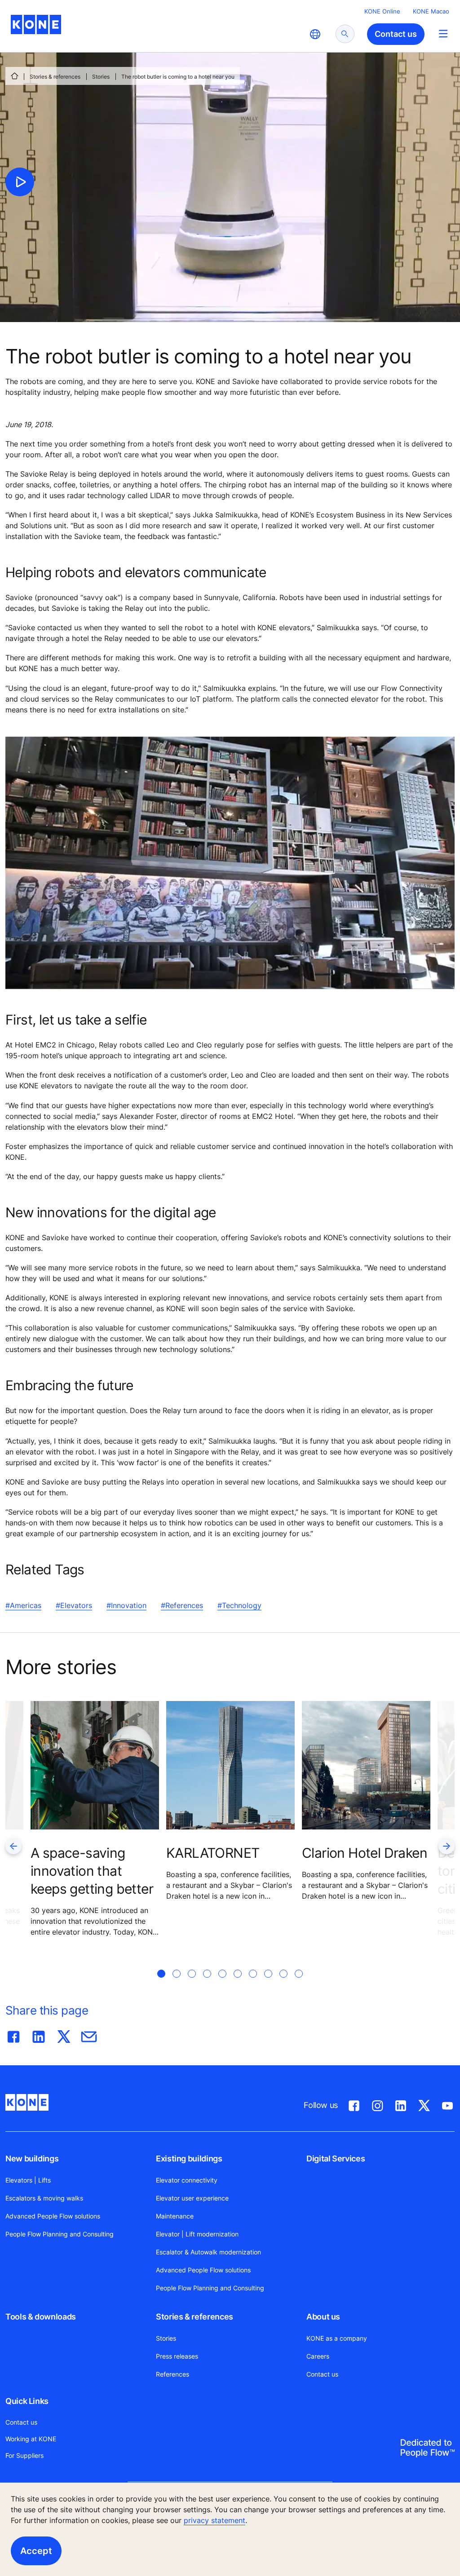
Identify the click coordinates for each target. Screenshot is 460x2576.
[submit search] (345, 34)
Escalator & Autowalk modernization (208, 2252)
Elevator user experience (192, 2198)
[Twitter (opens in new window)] (424, 2104)
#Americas (23, 1605)
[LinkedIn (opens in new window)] (401, 2104)
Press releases (177, 2356)
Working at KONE (31, 2439)
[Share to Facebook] (13, 2035)
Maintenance (175, 2216)
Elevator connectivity (187, 2180)
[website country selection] (315, 34)
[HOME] (14, 76)
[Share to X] (64, 2035)
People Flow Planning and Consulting (60, 2234)
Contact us (322, 2374)
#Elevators (74, 1605)
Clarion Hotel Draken (365, 1853)
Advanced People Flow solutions (53, 2216)
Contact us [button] (396, 34)
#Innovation (126, 1605)
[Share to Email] (89, 2035)
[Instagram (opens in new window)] (377, 2104)
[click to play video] (20, 182)
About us (323, 2317)
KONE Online (382, 11)
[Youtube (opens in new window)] (447, 2104)
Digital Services (336, 2158)
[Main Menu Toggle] (443, 33)
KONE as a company (337, 2338)
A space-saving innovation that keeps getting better (92, 1871)
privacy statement (215, 2520)
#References (182, 1605)
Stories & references (55, 77)
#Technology (239, 1605)
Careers (318, 2356)
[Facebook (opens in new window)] (354, 2104)
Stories (101, 77)
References (172, 2374)
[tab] (161, 1984)
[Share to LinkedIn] (39, 2035)
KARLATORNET (213, 1853)
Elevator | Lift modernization (197, 2234)
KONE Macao (431, 11)
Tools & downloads (41, 2317)
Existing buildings (189, 2158)
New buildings (32, 2158)
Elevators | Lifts (28, 2180)
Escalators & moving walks (44, 2198)
